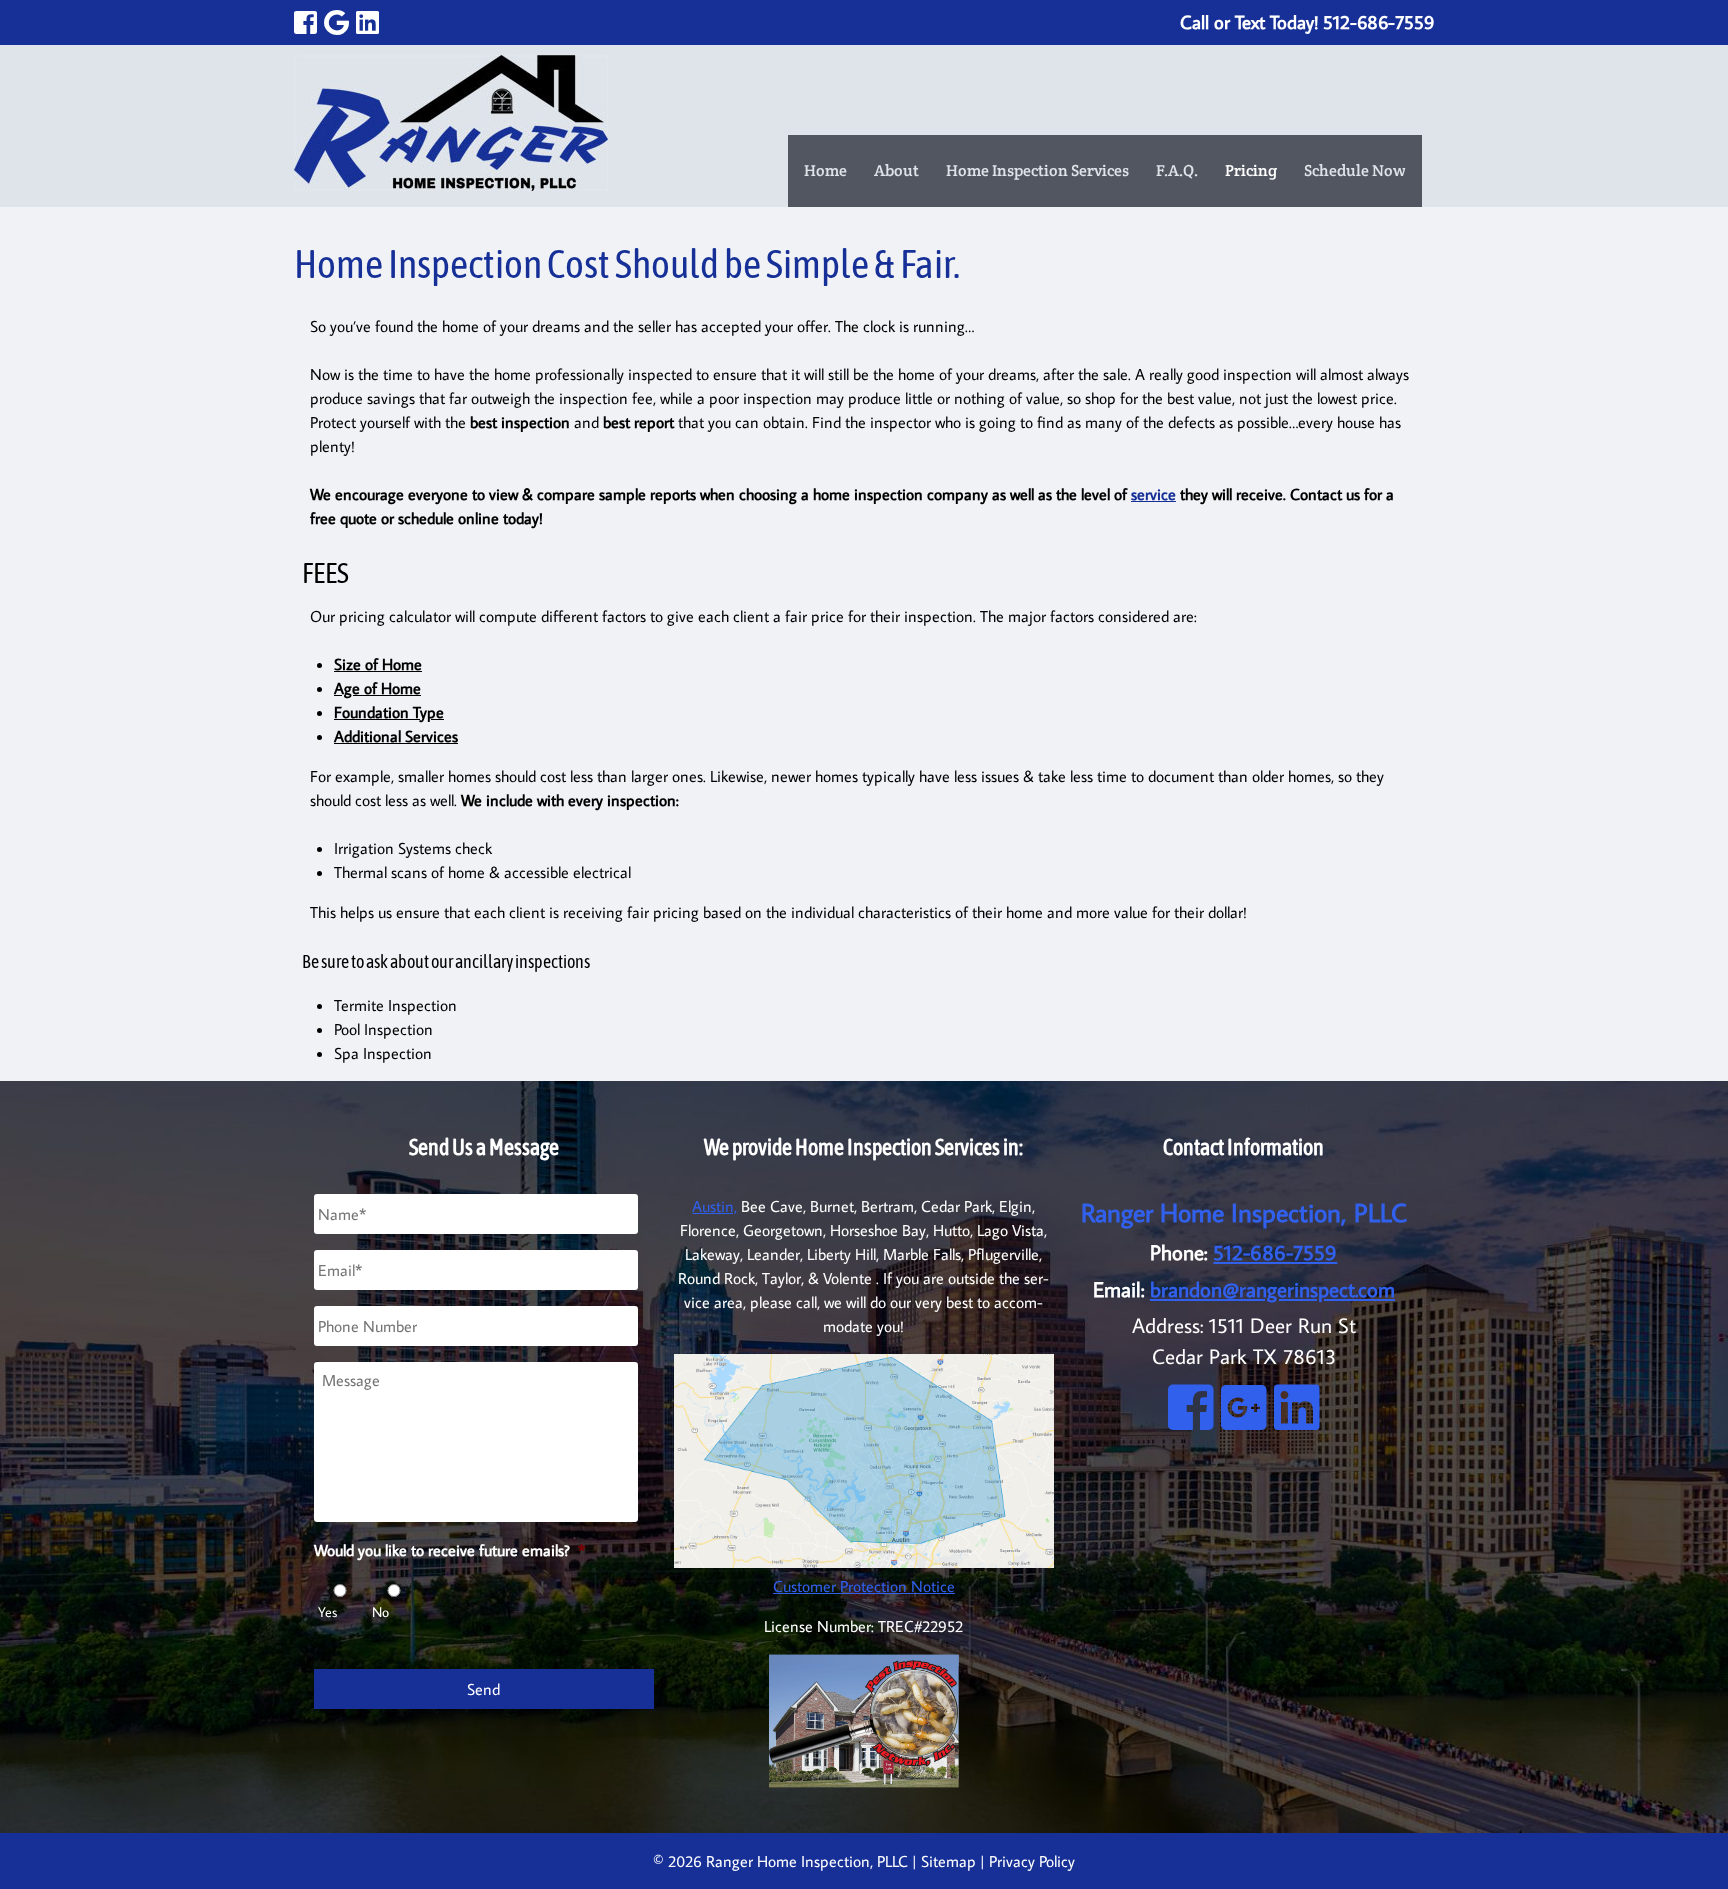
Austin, (714, 1206)
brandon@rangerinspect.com (1272, 1289)
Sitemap (948, 1861)
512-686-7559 (1275, 1252)
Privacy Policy (1032, 1861)
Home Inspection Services (1037, 170)
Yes (327, 1612)
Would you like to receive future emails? (449, 1550)
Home (825, 170)
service (1153, 494)
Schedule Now (1355, 170)
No (380, 1612)
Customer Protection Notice (864, 1586)
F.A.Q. (1177, 170)
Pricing (1251, 170)
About (896, 170)
